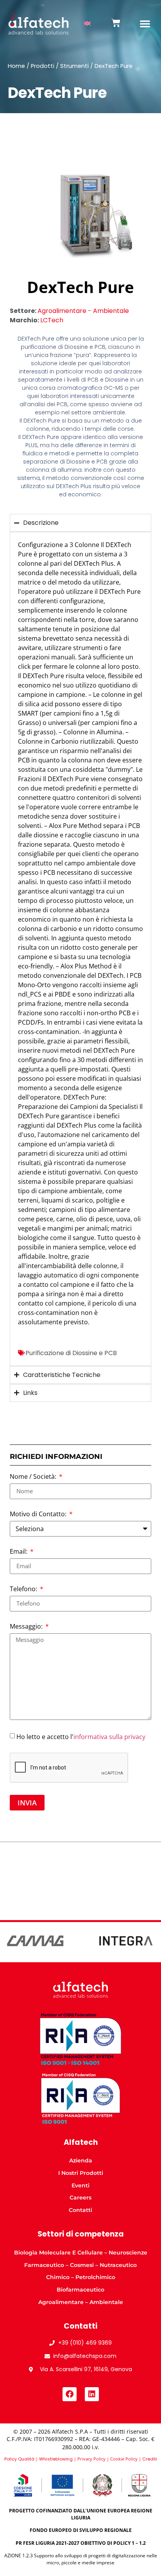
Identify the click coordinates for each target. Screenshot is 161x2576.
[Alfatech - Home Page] (38, 24)
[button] (145, 23)
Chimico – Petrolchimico (81, 2277)
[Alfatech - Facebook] (70, 2394)
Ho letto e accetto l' (81, 1736)
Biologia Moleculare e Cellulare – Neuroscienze (81, 2253)
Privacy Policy (91, 2459)
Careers (80, 2198)
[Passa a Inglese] (87, 24)
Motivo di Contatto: (39, 1515)
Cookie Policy (124, 2459)
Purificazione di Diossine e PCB (71, 1353)
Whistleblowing (56, 2459)
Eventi (80, 2185)
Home (16, 66)
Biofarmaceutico (80, 2290)
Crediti (150, 2459)
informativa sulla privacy (109, 1736)
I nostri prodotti (81, 2173)
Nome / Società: (34, 1477)
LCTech (52, 320)
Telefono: (24, 1589)
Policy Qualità (19, 2459)
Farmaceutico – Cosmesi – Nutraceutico (80, 2265)
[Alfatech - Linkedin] (92, 2394)
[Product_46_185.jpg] (81, 211)
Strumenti (74, 66)
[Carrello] (116, 23)
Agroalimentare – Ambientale (81, 2302)
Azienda (81, 2160)
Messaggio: (27, 1627)
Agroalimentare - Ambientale (83, 311)
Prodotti (43, 66)
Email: (19, 1552)
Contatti (80, 2210)
